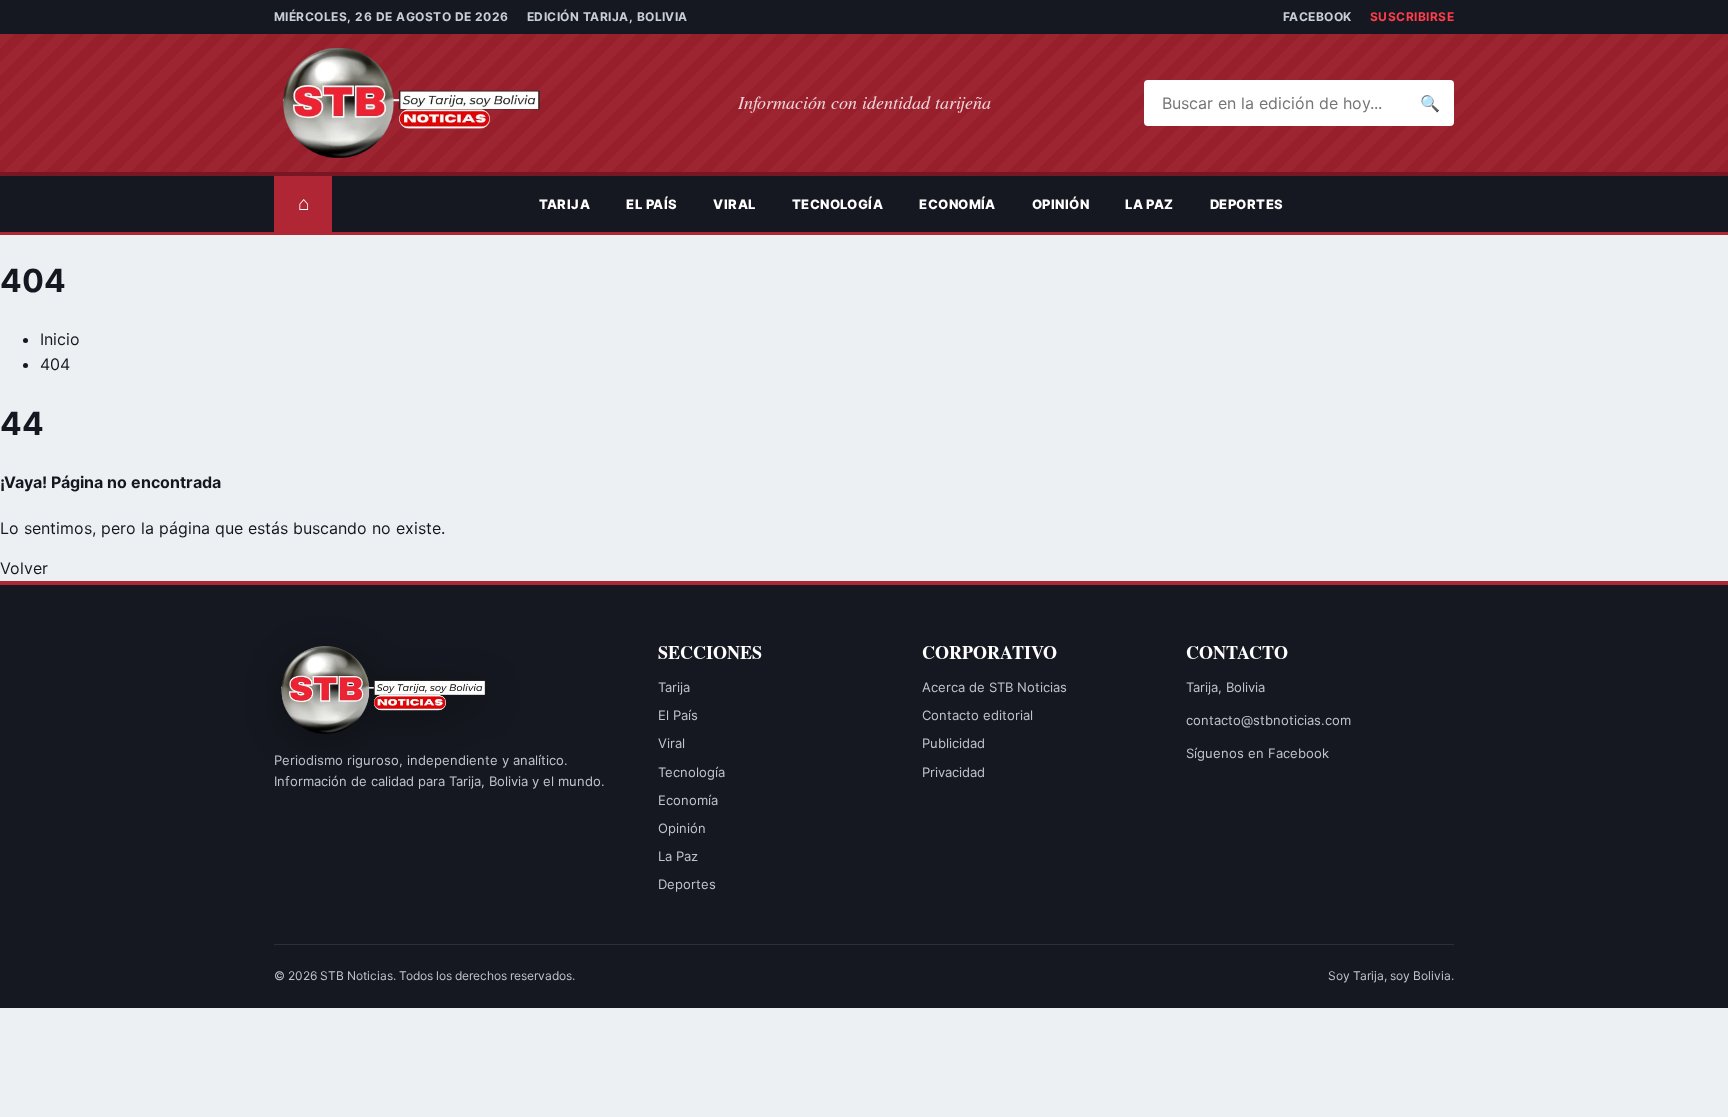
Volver (24, 568)
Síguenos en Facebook (1257, 753)
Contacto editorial (977, 715)
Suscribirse (1412, 16)
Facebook (1317, 16)
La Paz (1149, 204)
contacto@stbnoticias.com (1268, 720)
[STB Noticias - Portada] (429, 103)
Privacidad (953, 772)
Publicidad (953, 743)
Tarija (565, 204)
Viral (734, 204)
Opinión (1060, 204)
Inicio (60, 339)
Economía (957, 204)
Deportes (1247, 204)
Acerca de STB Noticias (994, 687)
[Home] (503, 204)
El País (651, 204)
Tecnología (838, 204)
